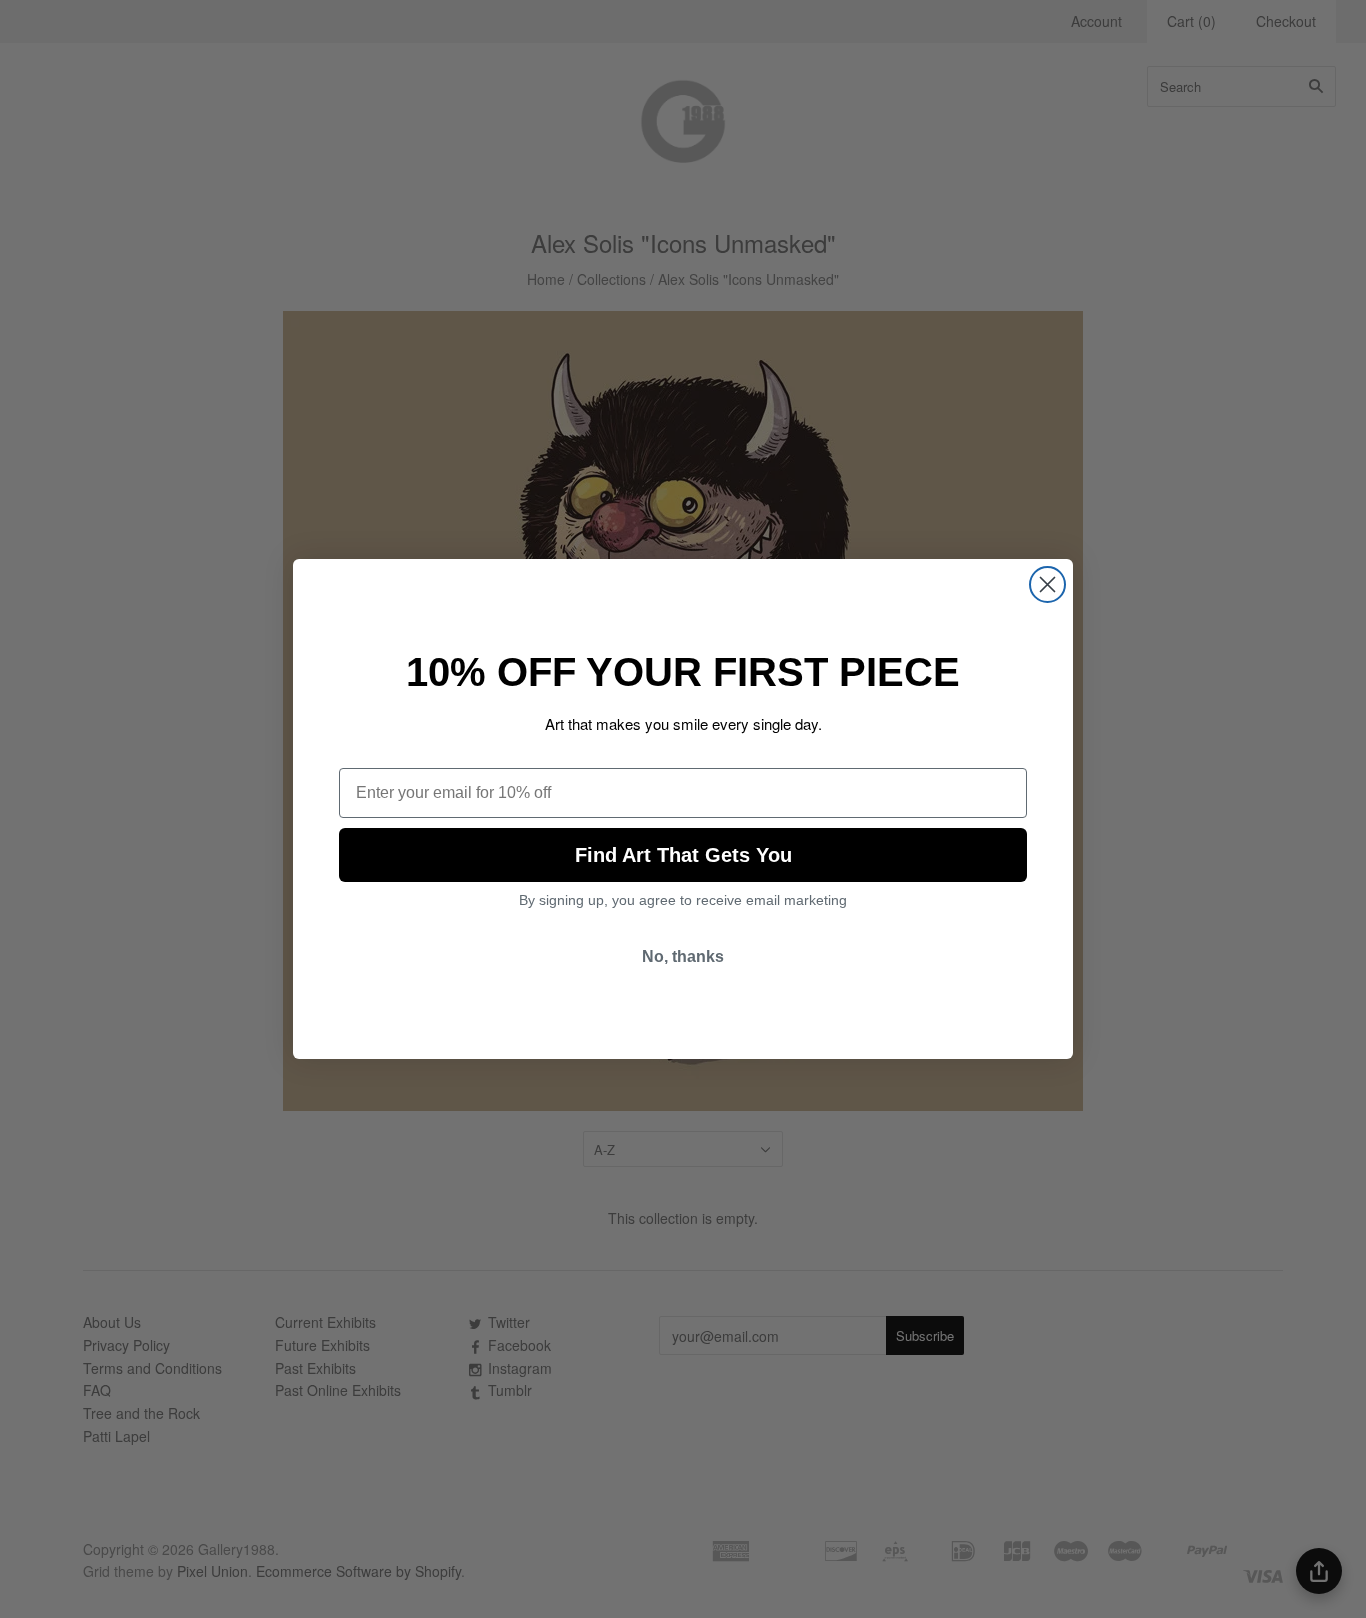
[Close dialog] (1047, 584)
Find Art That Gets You (683, 855)
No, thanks (683, 956)
